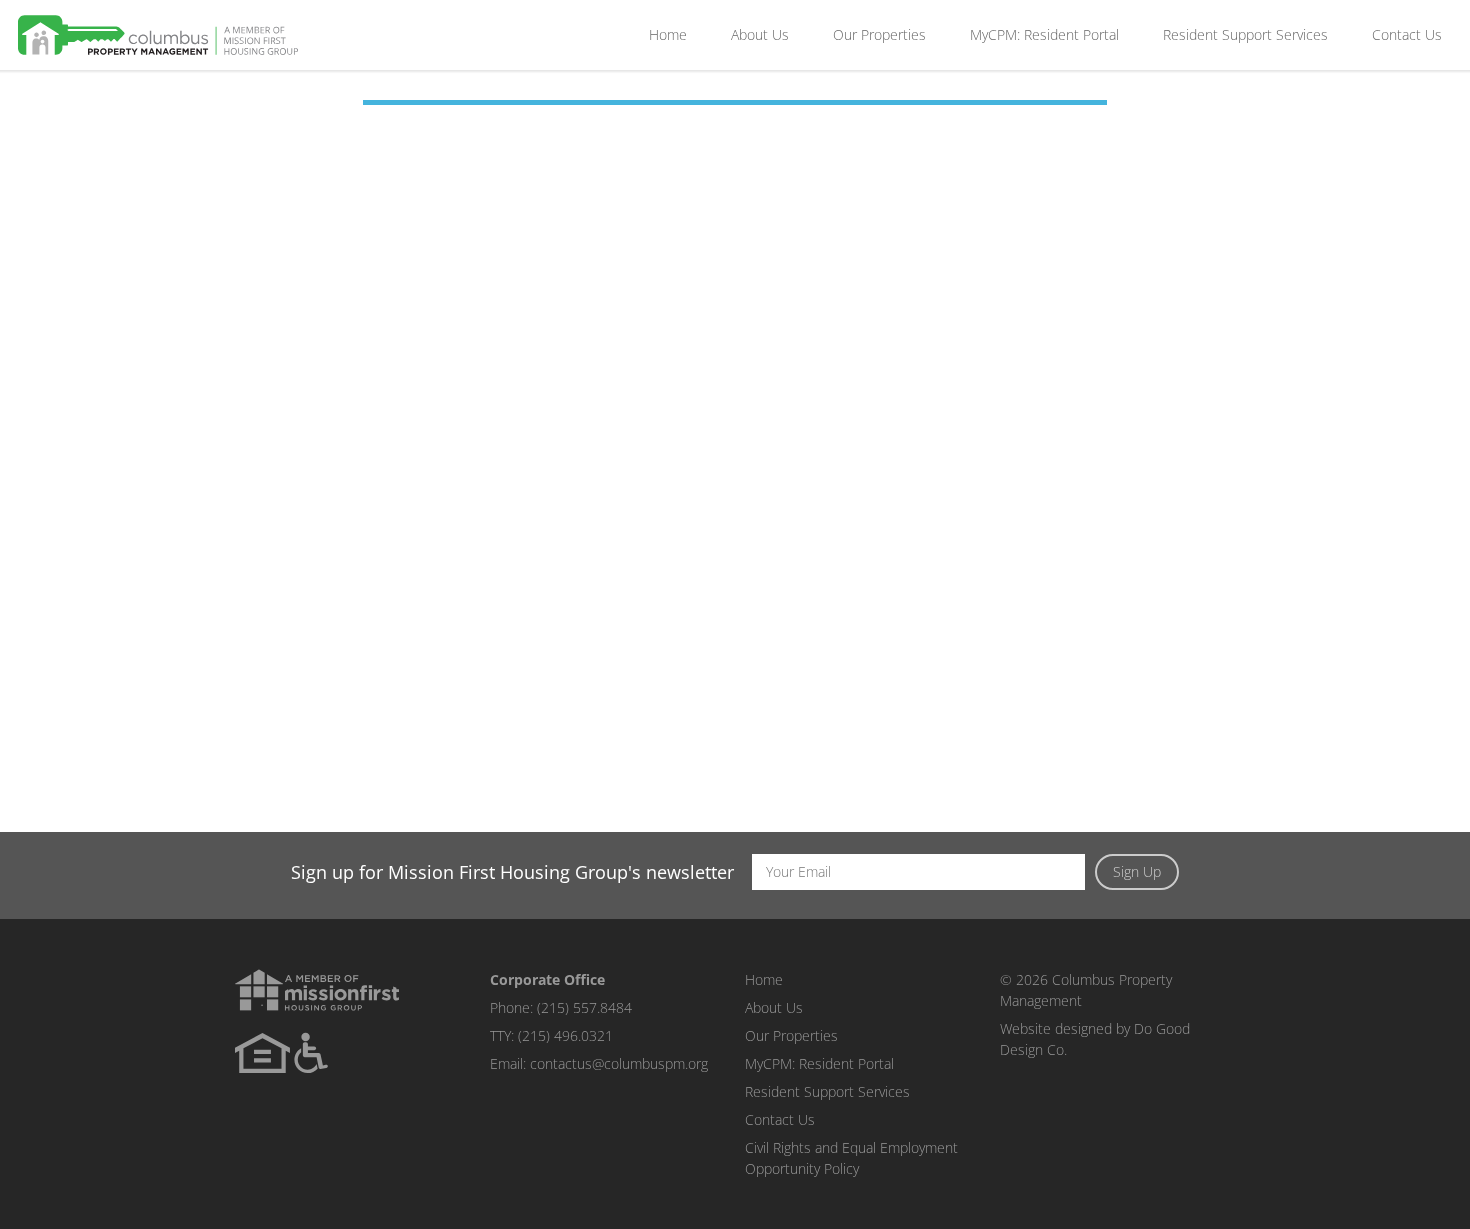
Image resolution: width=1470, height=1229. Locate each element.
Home (668, 34)
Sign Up (1137, 871)
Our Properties (879, 34)
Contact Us (1407, 34)
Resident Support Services (1245, 34)
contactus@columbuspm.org (619, 1063)
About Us (760, 34)
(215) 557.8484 (584, 1007)
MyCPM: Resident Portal (1044, 34)
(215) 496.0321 (565, 1035)
